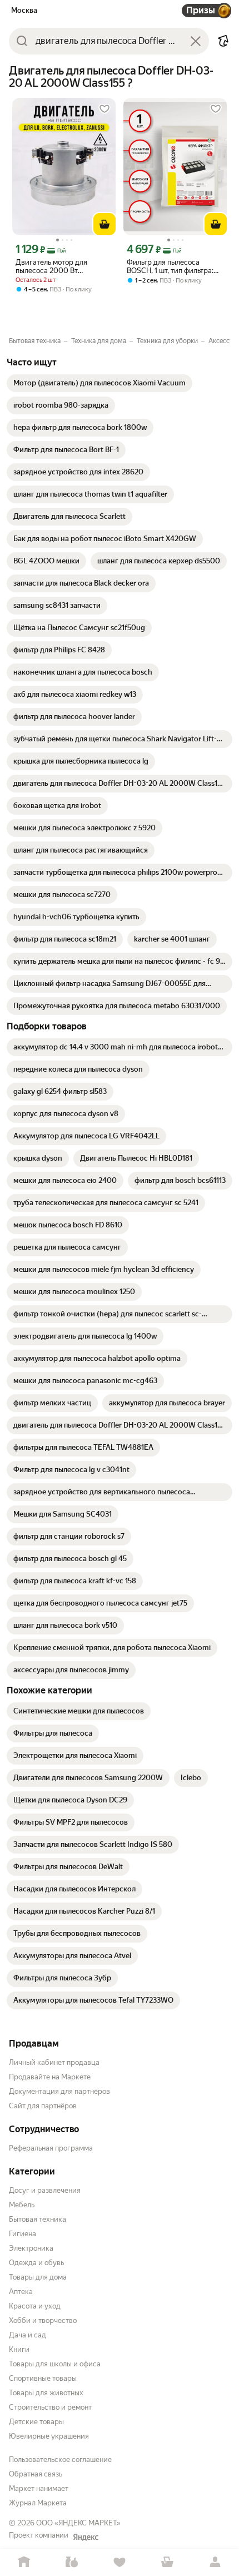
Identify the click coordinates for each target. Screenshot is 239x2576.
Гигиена (23, 2234)
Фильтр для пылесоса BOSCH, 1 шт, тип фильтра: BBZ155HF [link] (170, 266)
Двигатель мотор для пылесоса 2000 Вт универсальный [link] (51, 266)
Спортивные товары (43, 2378)
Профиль (215, 2562)
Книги (19, 2349)
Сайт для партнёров (43, 2106)
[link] (99, 383)
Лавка (72, 2562)
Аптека (21, 2292)
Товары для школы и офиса (55, 2364)
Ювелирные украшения (49, 2436)
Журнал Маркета (38, 2503)
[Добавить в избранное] (104, 109)
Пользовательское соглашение (60, 2459)
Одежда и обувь (36, 2263)
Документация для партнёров (59, 2091)
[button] (223, 41)
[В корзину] (104, 224)
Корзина (167, 2562)
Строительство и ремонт (50, 2407)
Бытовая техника (38, 2219)
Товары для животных (46, 2393)
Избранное (120, 2562)
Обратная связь (36, 2474)
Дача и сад (28, 2335)
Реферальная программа (51, 2148)
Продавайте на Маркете (50, 2077)
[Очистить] (196, 41)
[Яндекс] (86, 2537)
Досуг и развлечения (45, 2190)
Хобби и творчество (43, 2320)
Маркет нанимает (39, 2488)
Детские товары (36, 2422)
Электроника (31, 2248)
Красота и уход (35, 2306)
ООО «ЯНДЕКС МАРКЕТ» (78, 2523)
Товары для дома (38, 2277)
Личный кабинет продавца (54, 2062)
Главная (24, 2562)
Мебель (22, 2205)
